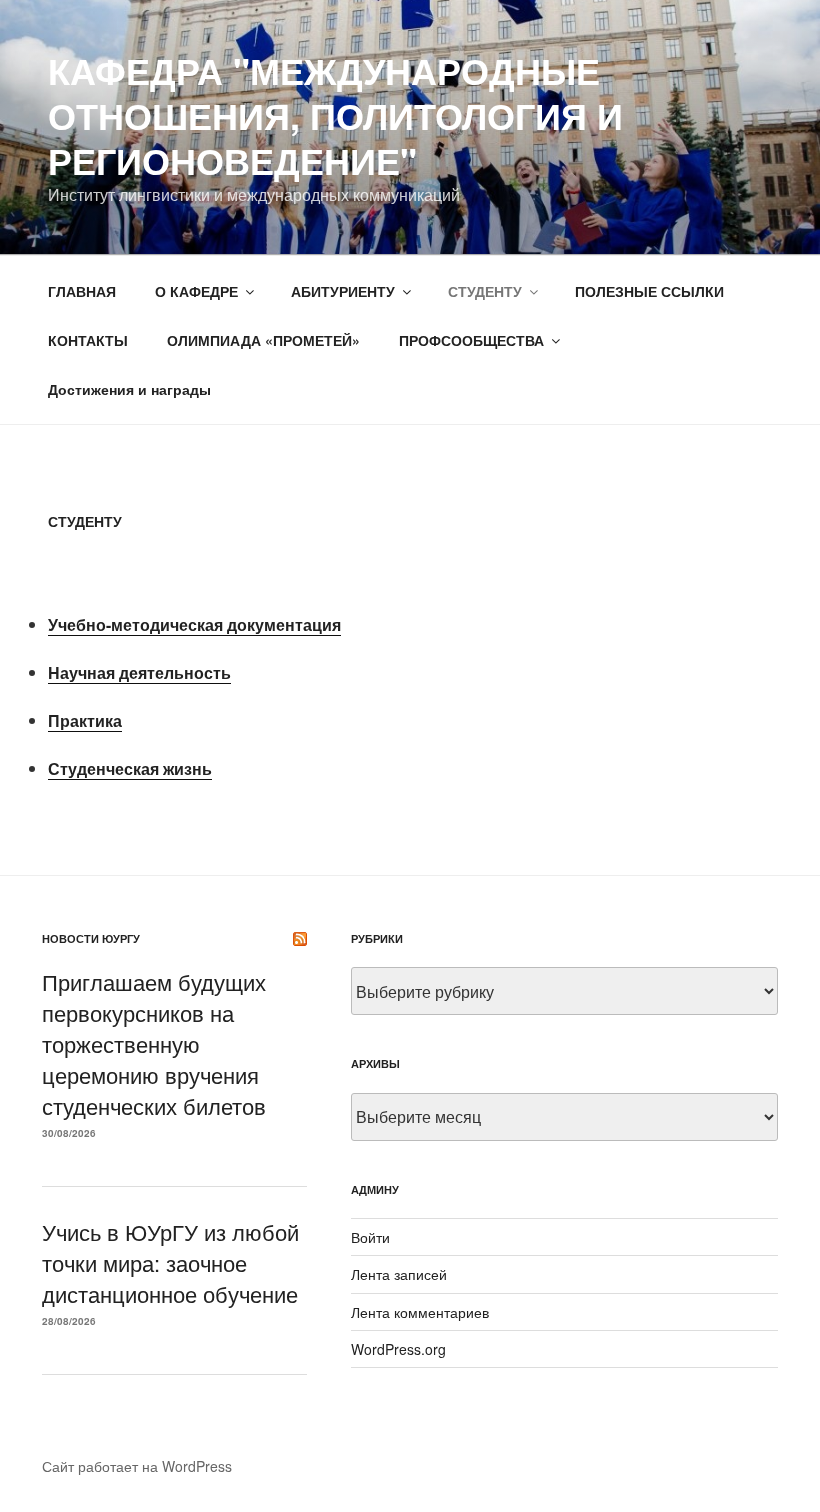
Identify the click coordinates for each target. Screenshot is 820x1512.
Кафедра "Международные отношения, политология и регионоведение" (335, 115)
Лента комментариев (420, 1312)
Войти (370, 1237)
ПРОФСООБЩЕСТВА (471, 340)
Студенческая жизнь (130, 768)
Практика (85, 720)
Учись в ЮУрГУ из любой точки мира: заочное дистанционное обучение (170, 1262)
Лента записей (399, 1274)
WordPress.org (398, 1349)
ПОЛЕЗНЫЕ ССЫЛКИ (649, 291)
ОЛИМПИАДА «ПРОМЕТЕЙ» (263, 340)
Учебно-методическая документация (194, 624)
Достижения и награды (129, 389)
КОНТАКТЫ (88, 340)
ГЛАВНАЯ (82, 291)
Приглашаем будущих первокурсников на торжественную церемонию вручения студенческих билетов (154, 1043)
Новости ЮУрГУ (91, 938)
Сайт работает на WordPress (137, 1466)
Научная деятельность (139, 672)
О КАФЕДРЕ (196, 291)
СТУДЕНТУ (485, 291)
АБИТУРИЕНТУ (343, 291)
